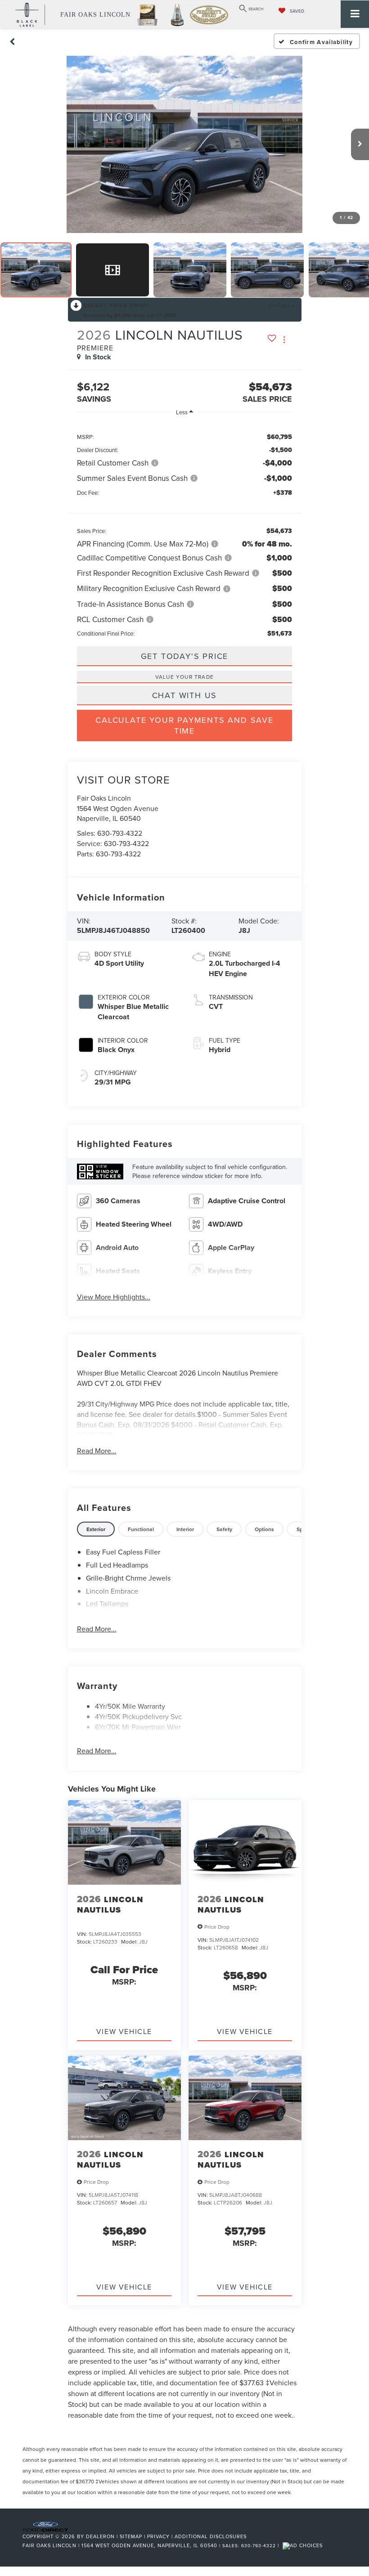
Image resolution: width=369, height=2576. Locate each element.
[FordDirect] (45, 2526)
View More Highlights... (114, 1297)
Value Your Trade (184, 677)
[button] (13, 41)
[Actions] (284, 340)
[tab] (96, 1529)
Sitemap (131, 2536)
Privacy (158, 2536)
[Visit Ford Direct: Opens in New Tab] (304, 2545)
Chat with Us (185, 695)
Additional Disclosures (211, 2536)
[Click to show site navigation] (355, 14)
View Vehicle (124, 2031)
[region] (185, 530)
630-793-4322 (120, 833)
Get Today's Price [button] (185, 656)
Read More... (97, 1451)
